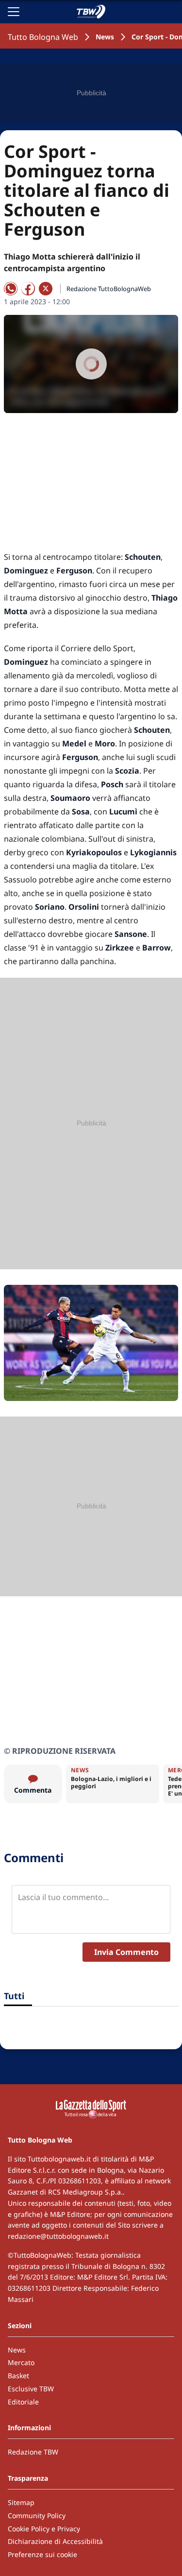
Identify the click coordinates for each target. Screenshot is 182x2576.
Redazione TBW (33, 2452)
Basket (18, 2376)
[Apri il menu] (14, 12)
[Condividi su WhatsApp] (11, 289)
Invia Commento (126, 1952)
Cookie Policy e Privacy (44, 2529)
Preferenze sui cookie (42, 2554)
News (105, 37)
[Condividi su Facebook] (28, 289)
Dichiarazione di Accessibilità (55, 2541)
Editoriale (23, 2402)
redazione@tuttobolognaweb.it (58, 2236)
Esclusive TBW (31, 2389)
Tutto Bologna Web (43, 37)
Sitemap (21, 2502)
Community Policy (37, 2515)
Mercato (21, 2362)
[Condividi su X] (46, 289)
